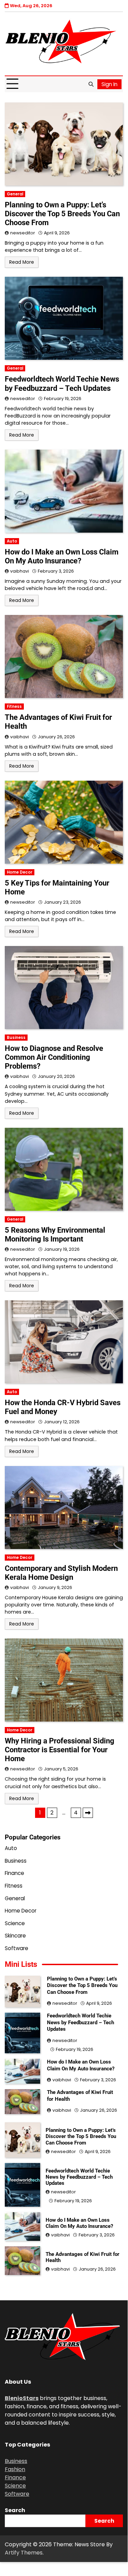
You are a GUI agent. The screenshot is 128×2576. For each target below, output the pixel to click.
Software (17, 1948)
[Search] (91, 84)
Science (15, 1923)
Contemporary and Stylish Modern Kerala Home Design (61, 1573)
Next (88, 1813)
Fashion (15, 2469)
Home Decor (20, 872)
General (15, 194)
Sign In (109, 84)
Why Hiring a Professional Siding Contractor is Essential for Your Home (60, 1750)
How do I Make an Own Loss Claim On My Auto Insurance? (62, 556)
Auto (12, 541)
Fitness (14, 707)
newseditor (23, 233)
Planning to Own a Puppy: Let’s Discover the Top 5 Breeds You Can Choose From (62, 214)
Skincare (15, 1936)
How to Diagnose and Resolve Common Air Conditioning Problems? (54, 1057)
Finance (14, 1873)
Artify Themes (24, 2553)
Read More (22, 262)
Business (16, 1038)
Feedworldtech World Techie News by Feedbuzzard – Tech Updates (62, 383)
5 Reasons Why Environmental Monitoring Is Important (55, 1235)
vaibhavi (20, 571)
